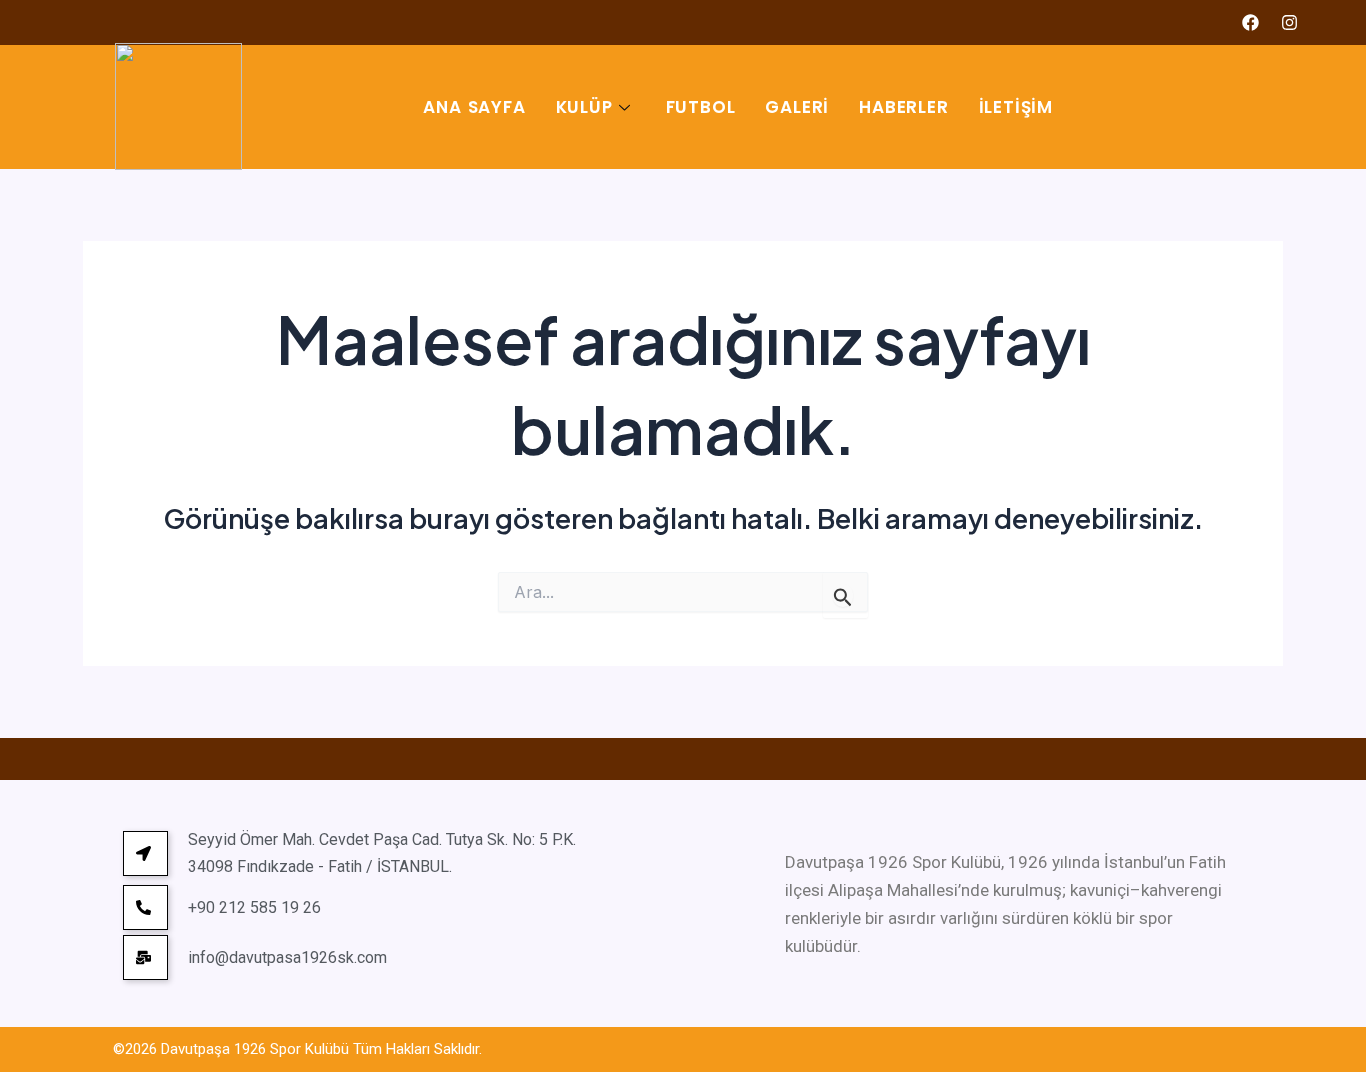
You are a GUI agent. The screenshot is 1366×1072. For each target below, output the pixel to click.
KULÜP (584, 107)
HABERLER (903, 107)
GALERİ (797, 107)
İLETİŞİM (1016, 107)
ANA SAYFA (474, 107)
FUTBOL (701, 107)
